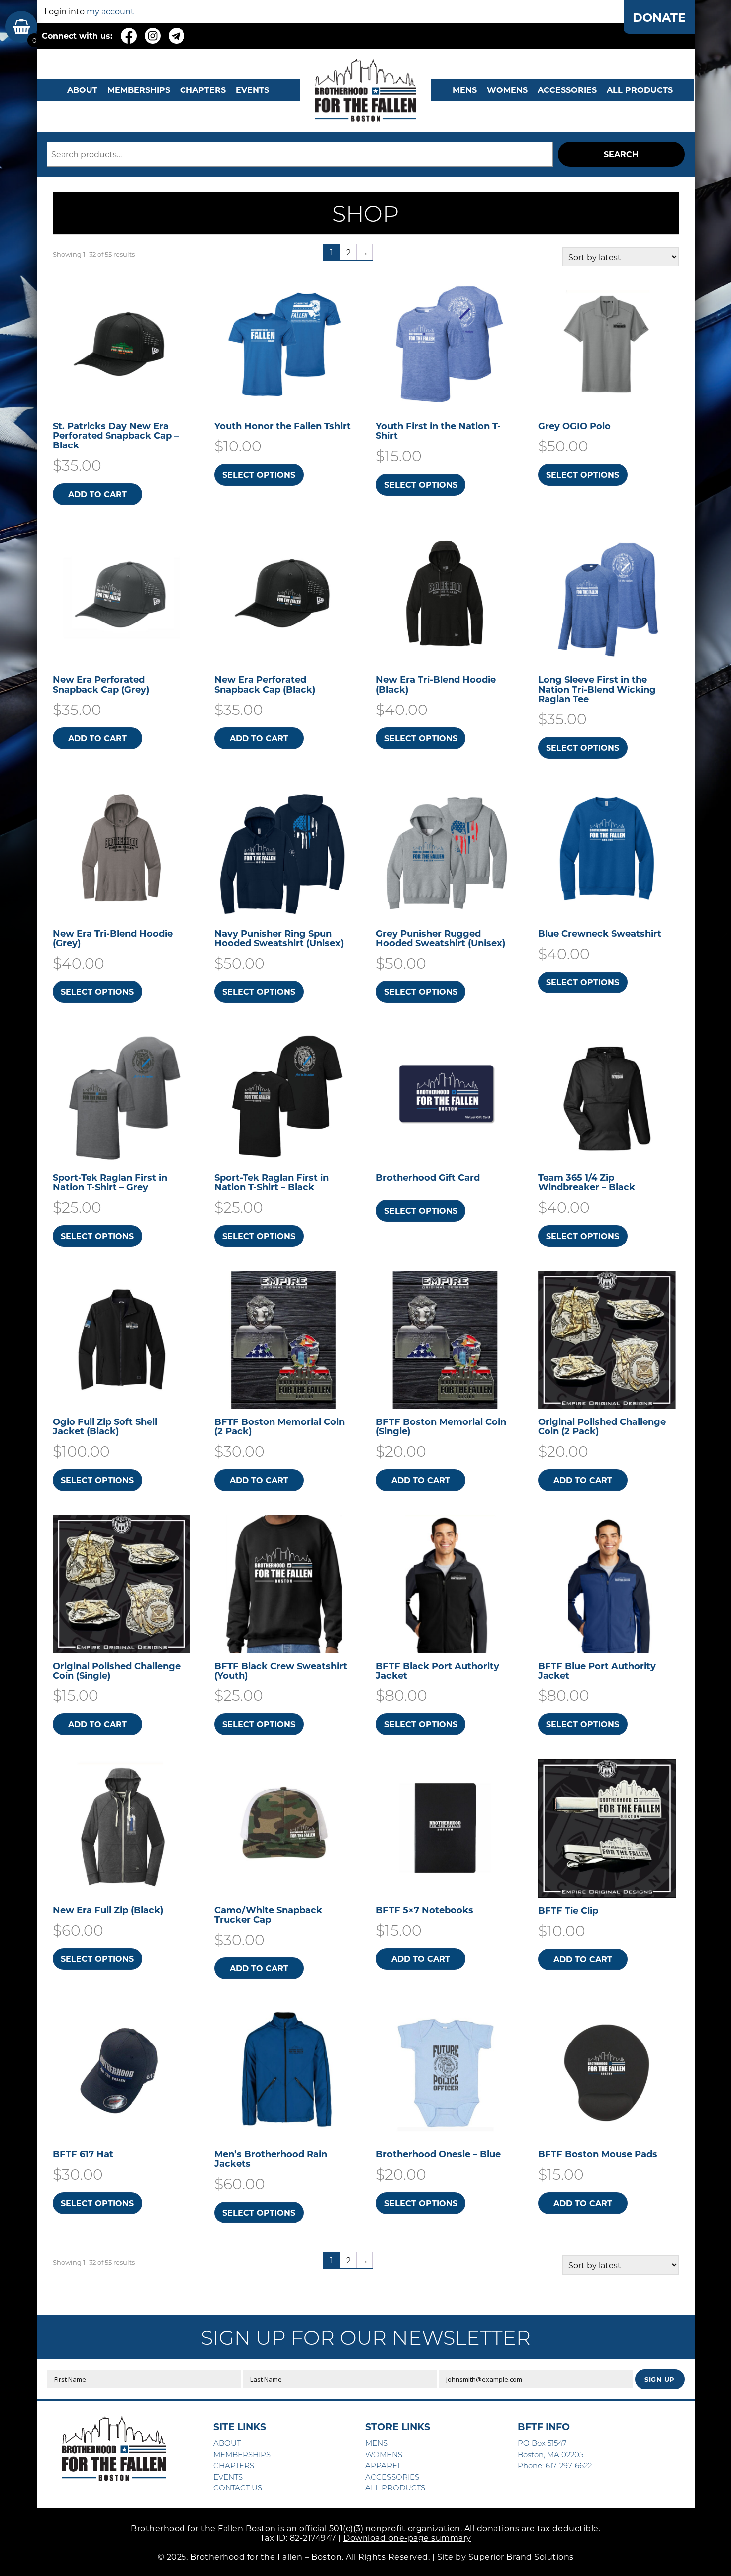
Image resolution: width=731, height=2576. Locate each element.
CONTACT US (238, 2487)
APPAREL (384, 2465)
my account (110, 11)
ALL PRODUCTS (640, 90)
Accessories (567, 90)
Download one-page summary (407, 2537)
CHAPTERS (203, 90)
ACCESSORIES (392, 2477)
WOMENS (507, 90)
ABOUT (82, 90)
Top (707, 2552)
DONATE (659, 17)
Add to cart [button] (97, 494)
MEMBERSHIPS (139, 90)
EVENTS (252, 90)
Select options (259, 475)
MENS (465, 90)
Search (621, 154)
